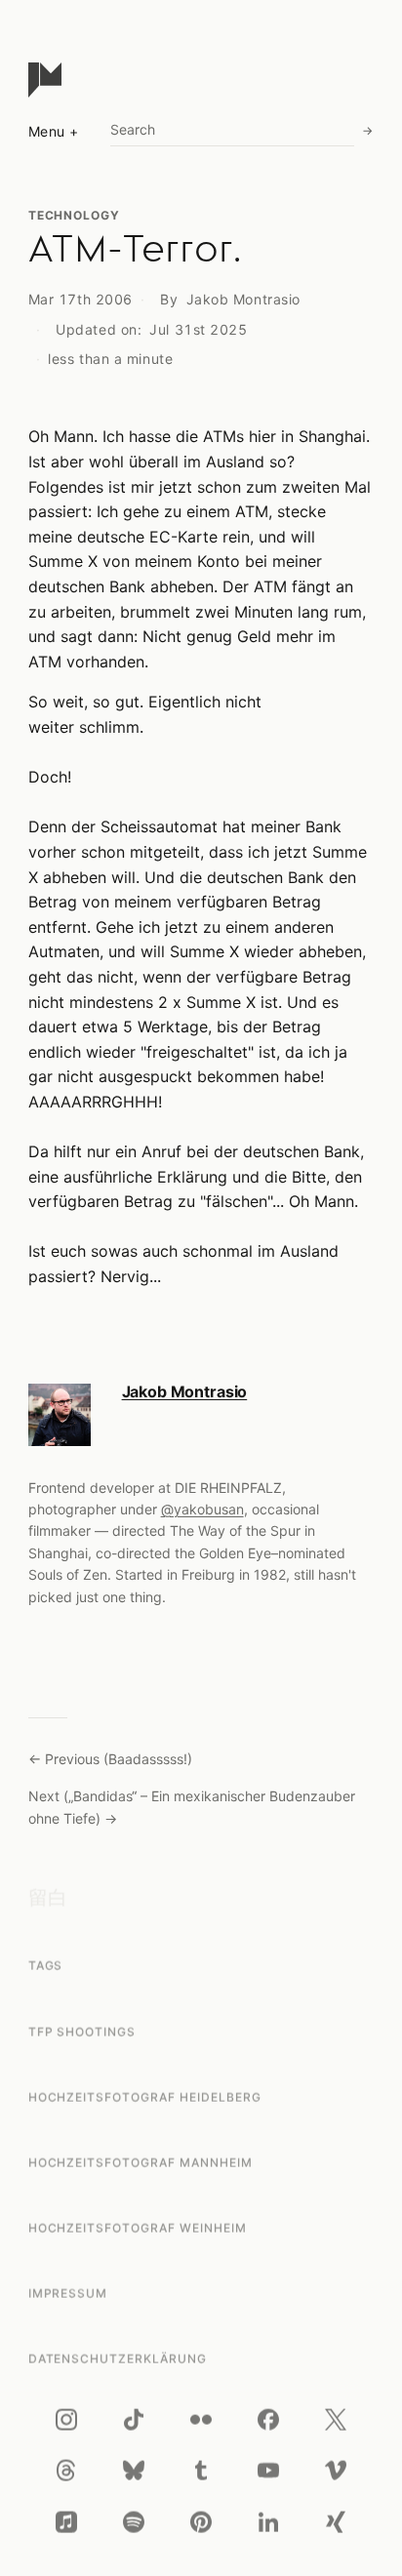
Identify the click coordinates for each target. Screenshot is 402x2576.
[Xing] (336, 2522)
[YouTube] (268, 2471)
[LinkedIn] (268, 2522)
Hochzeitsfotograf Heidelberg (145, 2096)
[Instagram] (66, 2419)
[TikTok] (134, 2419)
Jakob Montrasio (243, 299)
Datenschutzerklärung (118, 2359)
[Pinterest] (201, 2522)
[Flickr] (201, 2419)
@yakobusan (202, 1509)
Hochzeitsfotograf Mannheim (141, 2163)
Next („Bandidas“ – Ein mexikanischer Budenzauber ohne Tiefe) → (192, 1807)
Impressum (68, 2294)
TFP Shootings (82, 2031)
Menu (47, 131)
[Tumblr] (201, 2471)
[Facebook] (268, 2419)
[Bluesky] (134, 2471)
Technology (75, 215)
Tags (46, 1966)
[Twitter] (336, 2419)
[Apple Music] (66, 2522)
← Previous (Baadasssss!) (110, 1759)
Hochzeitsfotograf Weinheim (138, 2228)
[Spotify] (134, 2522)
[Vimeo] (336, 2471)
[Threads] (66, 2471)
